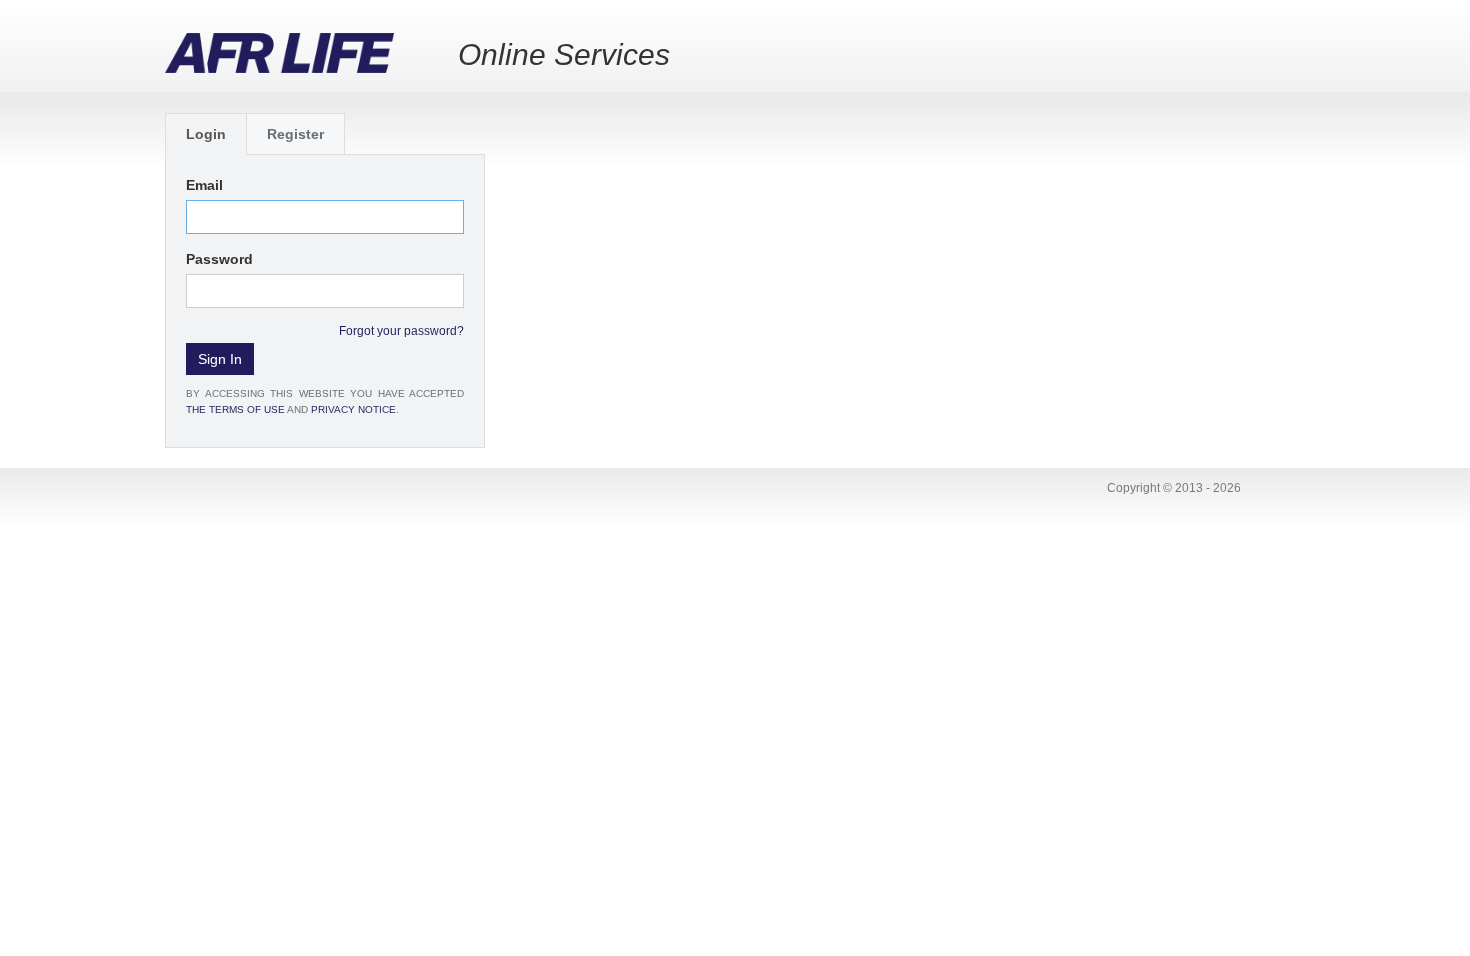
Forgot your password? (401, 331)
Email (204, 185)
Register (295, 134)
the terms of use (235, 409)
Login (206, 134)
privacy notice (353, 409)
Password (219, 259)
